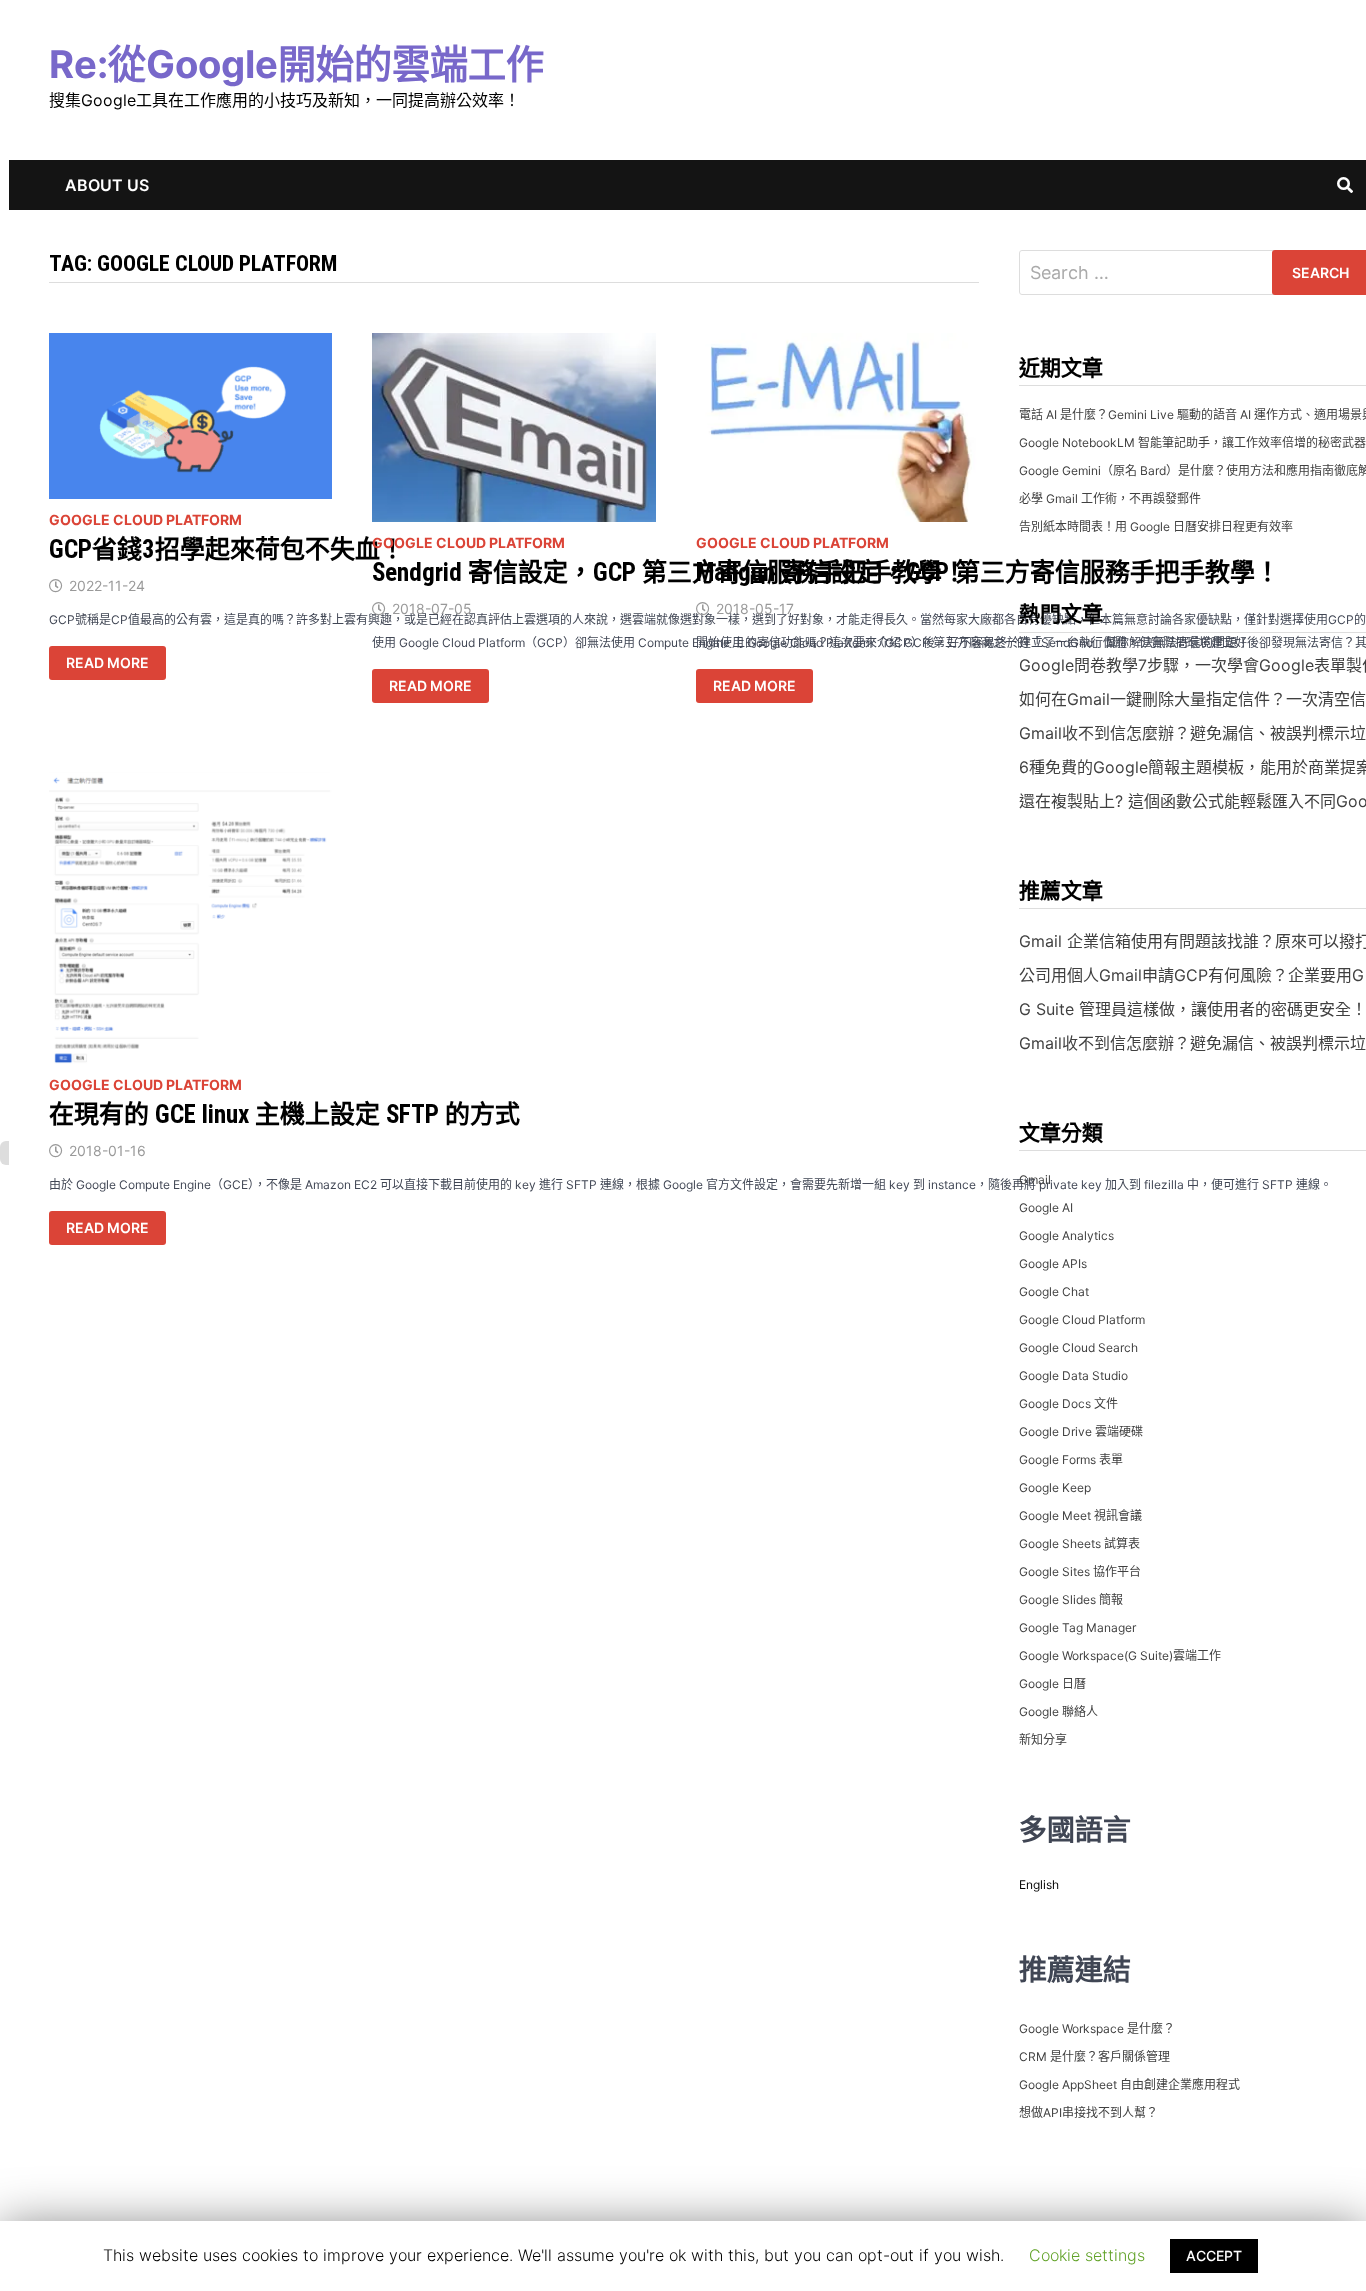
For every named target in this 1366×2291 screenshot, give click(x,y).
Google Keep (1055, 1487)
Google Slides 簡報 (1071, 1599)
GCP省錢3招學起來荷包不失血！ (227, 549)
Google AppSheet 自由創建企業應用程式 (1129, 2084)
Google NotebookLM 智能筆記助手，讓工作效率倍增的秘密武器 (1192, 442)
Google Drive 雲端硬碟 (1081, 1431)
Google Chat (1054, 1291)
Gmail (1035, 1179)
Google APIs (1053, 1263)
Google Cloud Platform (145, 519)
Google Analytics (1066, 1235)
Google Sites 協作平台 (1080, 1571)
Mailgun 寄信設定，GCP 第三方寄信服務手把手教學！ (988, 572)
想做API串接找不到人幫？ (1088, 2112)
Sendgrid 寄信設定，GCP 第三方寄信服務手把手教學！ (669, 572)
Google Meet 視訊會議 (1080, 1515)
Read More (115, 662)
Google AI (1046, 1207)
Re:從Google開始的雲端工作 (296, 64)
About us (107, 185)
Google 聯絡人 (1058, 1711)
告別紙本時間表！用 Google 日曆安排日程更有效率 (1156, 526)
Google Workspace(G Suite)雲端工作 (1120, 1655)
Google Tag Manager (1077, 1627)
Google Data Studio (1073, 1375)
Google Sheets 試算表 (1079, 1543)
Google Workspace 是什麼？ (1097, 2028)
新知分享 (1043, 1739)
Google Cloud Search (1078, 1347)
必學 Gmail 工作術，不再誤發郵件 (1110, 498)
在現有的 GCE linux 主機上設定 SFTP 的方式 (284, 1114)
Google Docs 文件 (1068, 1403)
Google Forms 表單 (1071, 1459)
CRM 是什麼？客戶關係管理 (1094, 2056)
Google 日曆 (1052, 1683)
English (1039, 1884)
